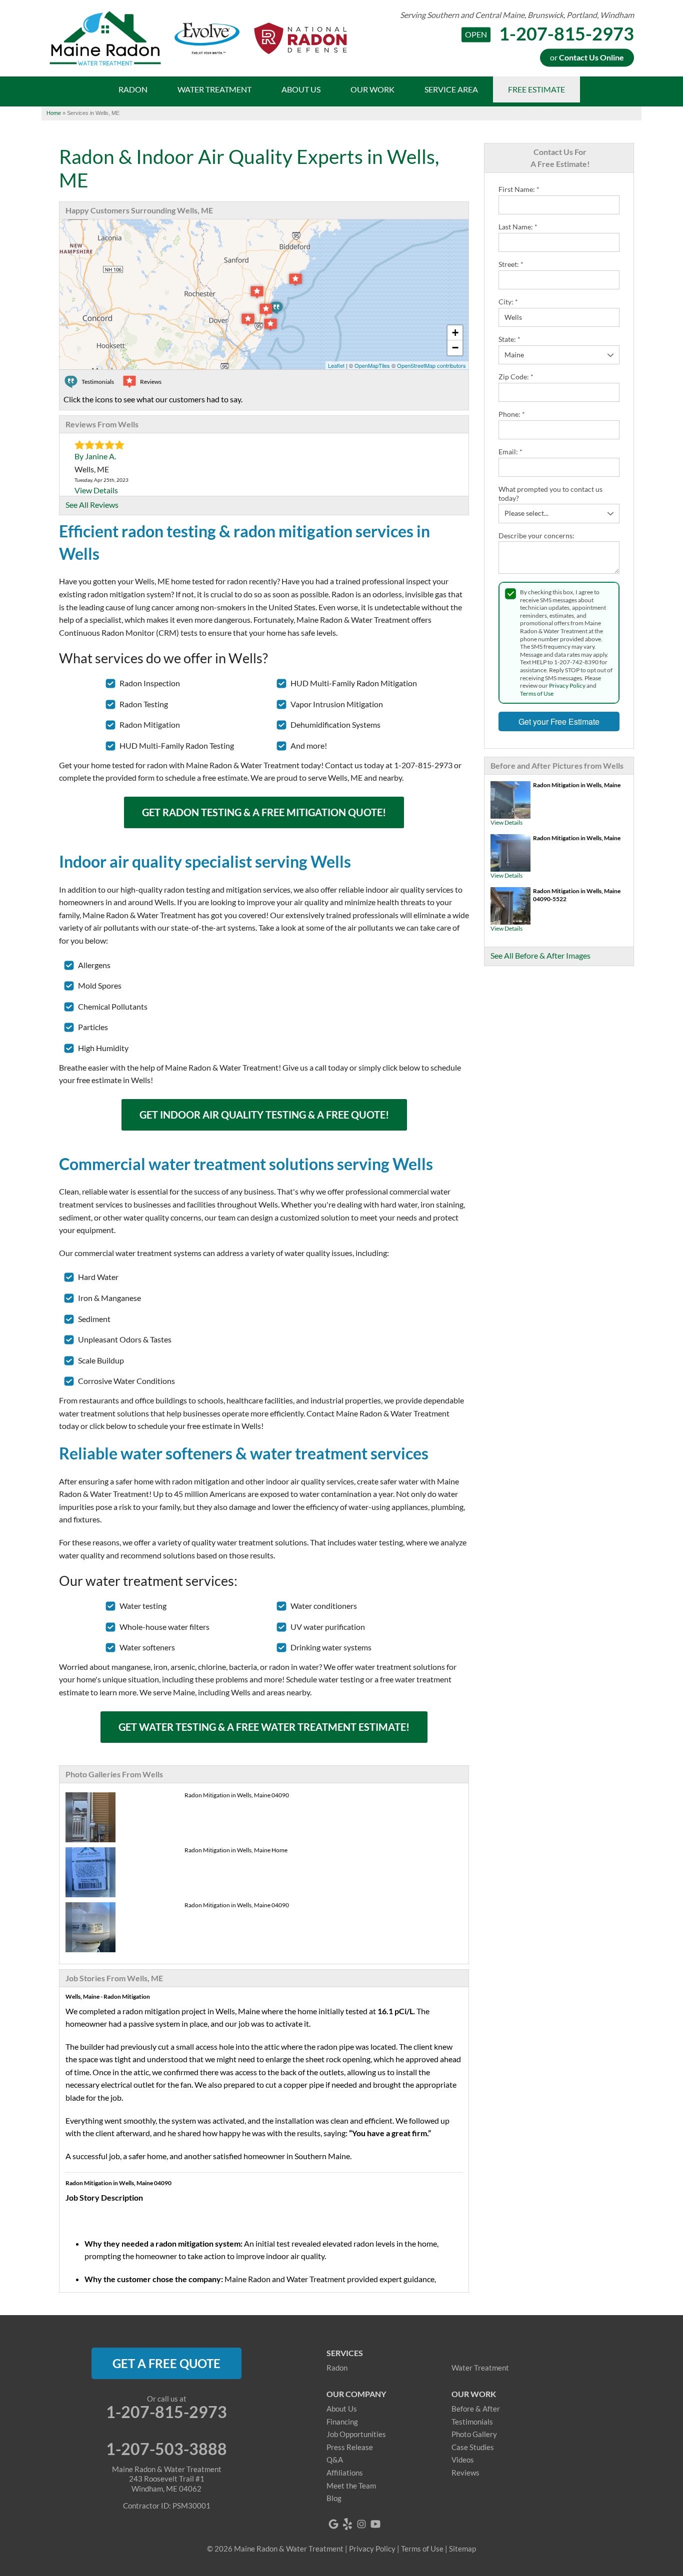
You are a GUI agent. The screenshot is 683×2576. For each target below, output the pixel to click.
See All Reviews (92, 505)
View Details (506, 822)
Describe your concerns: (536, 536)
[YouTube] (375, 2524)
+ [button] (455, 333)
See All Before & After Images (540, 955)
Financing (342, 2422)
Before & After (476, 2409)
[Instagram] (361, 2524)
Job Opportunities (356, 2434)
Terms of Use (537, 693)
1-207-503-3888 (166, 2449)
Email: (510, 452)
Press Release (350, 2447)
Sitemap (462, 2549)
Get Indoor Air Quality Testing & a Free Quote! (264, 1115)
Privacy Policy (567, 685)
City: (508, 302)
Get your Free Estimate (559, 721)
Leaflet (336, 365)
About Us (342, 2409)
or (587, 57)
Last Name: (518, 227)
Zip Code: (516, 377)
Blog (334, 2498)
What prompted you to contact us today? (550, 494)
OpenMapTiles (372, 365)
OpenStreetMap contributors (431, 365)
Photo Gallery (474, 2434)
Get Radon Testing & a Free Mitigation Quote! (264, 812)
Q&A (335, 2460)
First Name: (519, 189)
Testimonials (472, 2422)
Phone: (512, 414)
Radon (337, 2368)
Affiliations (345, 2473)
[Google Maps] (333, 2524)
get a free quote (166, 2363)
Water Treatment (480, 2368)
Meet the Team (351, 2486)
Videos (463, 2460)
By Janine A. (95, 456)
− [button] (455, 348)
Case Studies (473, 2447)
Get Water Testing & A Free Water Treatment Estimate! (264, 1727)
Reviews (465, 2473)
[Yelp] (347, 2524)
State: (509, 339)
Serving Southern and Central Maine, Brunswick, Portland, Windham (517, 15)
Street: (511, 264)
